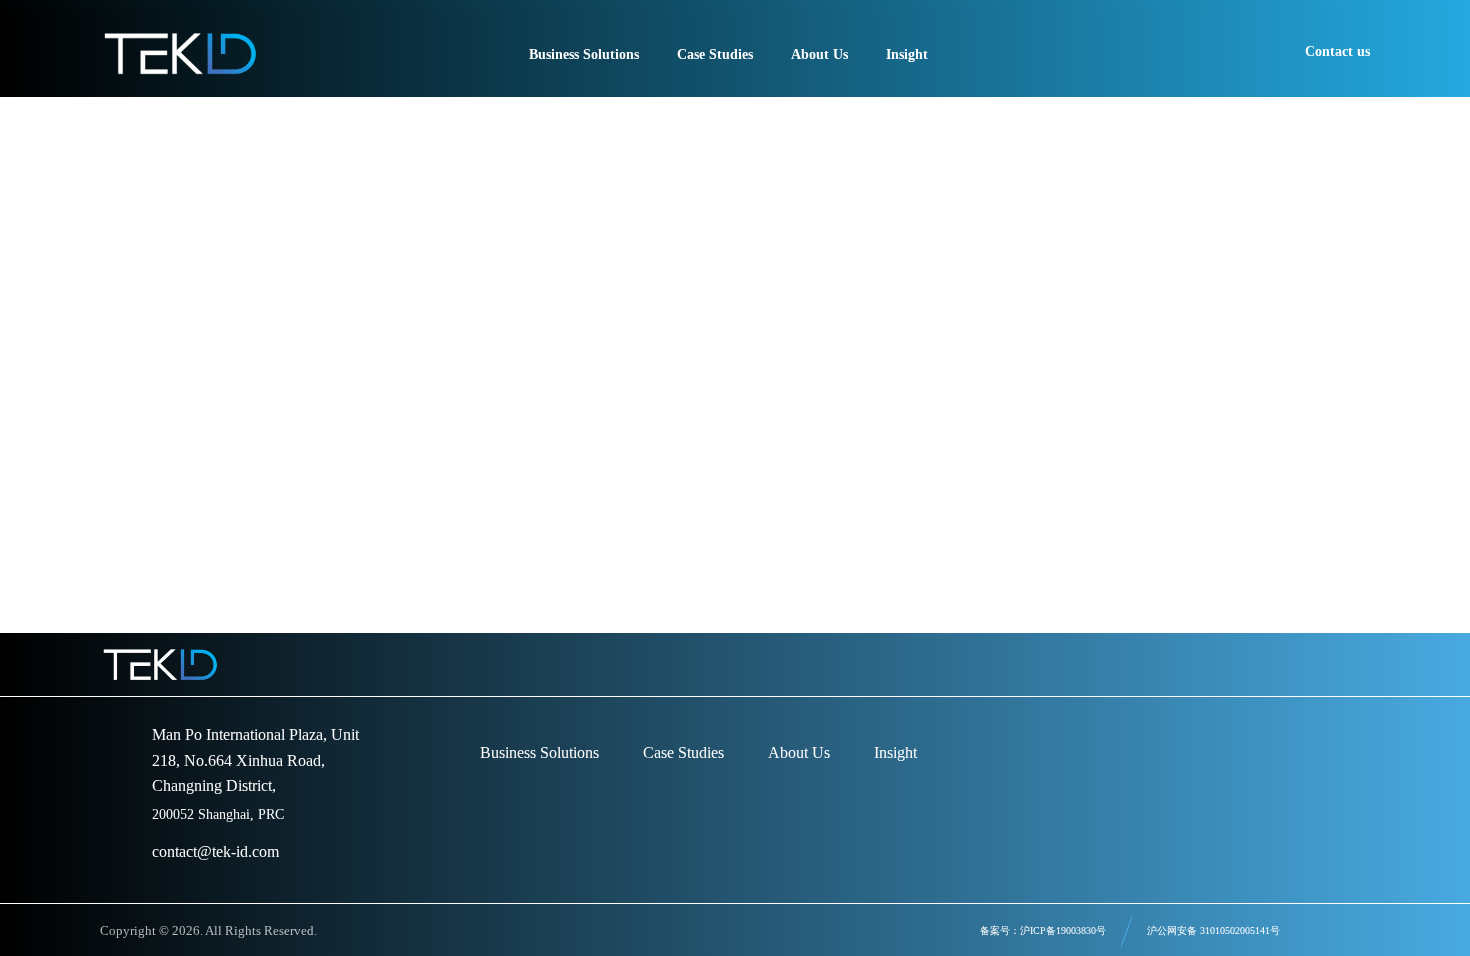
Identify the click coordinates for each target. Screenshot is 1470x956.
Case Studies (683, 752)
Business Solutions (539, 752)
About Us (799, 752)
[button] (1349, 664)
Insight (895, 752)
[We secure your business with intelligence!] (180, 53)
